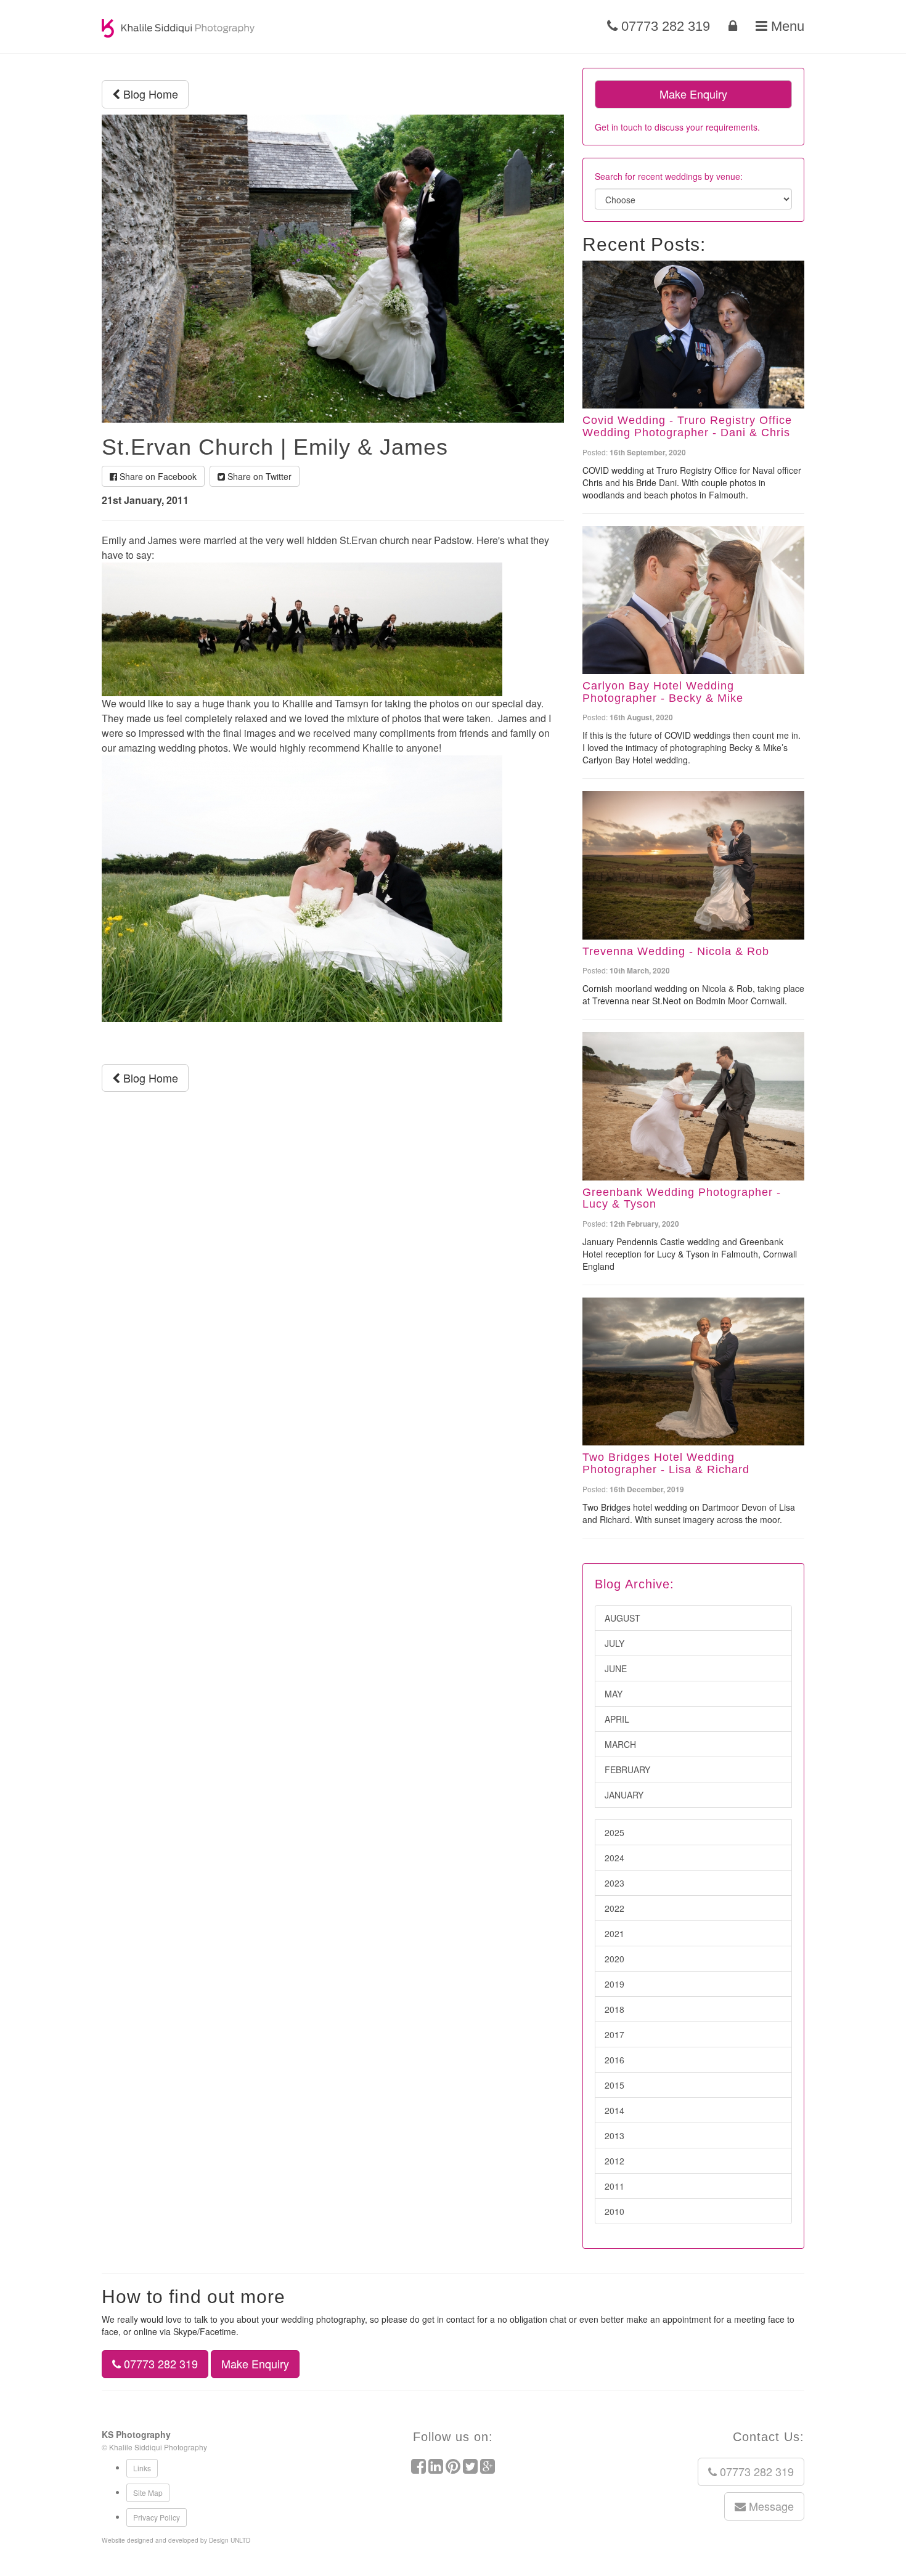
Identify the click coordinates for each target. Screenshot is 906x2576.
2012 (614, 2161)
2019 (614, 1984)
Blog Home (149, 94)
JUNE (616, 1668)
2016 (614, 2060)
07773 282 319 (664, 26)
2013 (614, 2135)
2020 (614, 1959)
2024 (614, 1858)
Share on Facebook (157, 476)
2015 (614, 2085)
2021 (614, 1933)
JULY (614, 1643)
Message (770, 2506)
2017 (614, 2034)
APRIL (617, 1719)
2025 (614, 1832)
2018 (614, 2009)
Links (142, 2468)
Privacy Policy (157, 2517)
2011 (614, 2186)
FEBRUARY (627, 1769)
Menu (786, 26)
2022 (614, 1908)
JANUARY (624, 1795)
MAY (614, 1694)
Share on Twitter (258, 476)
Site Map (148, 2493)
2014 (614, 2110)
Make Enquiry (693, 94)
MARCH (620, 1744)
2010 (614, 2211)
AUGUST (622, 1618)
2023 (614, 1883)
